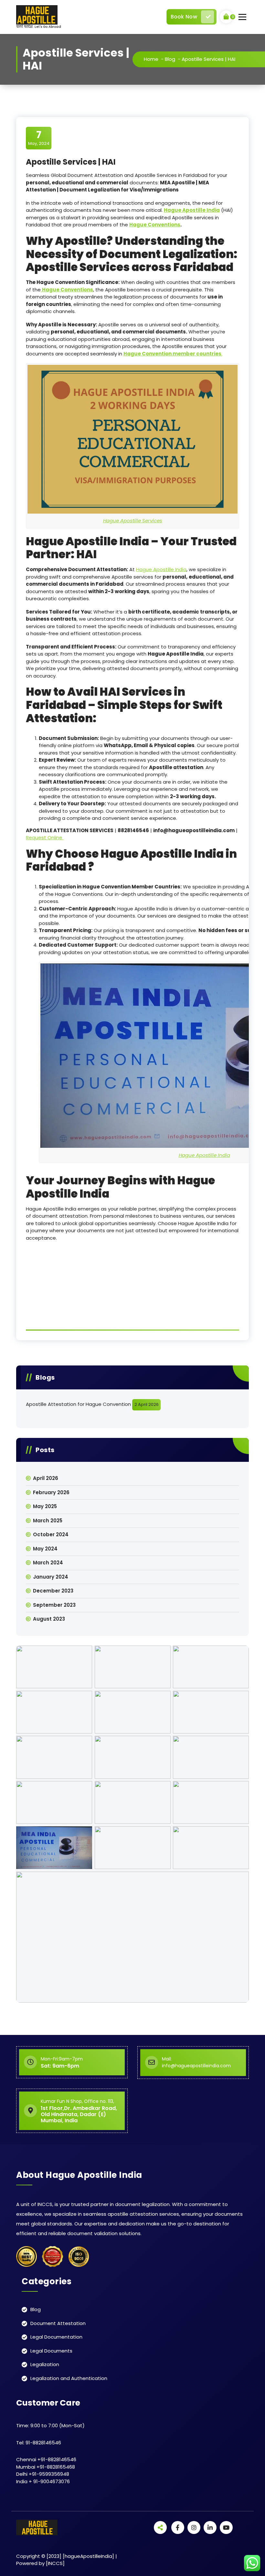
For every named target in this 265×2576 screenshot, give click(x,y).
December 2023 (53, 1591)
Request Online (45, 837)
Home (151, 59)
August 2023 (49, 1619)
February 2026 (51, 1492)
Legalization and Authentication (69, 2378)
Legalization (45, 2364)
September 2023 (54, 1605)
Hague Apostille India (161, 569)
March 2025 (48, 1521)
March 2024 (48, 1563)
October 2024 (51, 1534)
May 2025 (45, 1506)
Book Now (184, 17)
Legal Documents (51, 2351)
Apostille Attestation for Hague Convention (78, 1404)
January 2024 (51, 1577)
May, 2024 (39, 138)
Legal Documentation (56, 2337)
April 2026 (46, 1478)
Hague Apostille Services (133, 521)
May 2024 (45, 1549)
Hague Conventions (155, 225)
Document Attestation (58, 2323)
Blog (170, 59)
